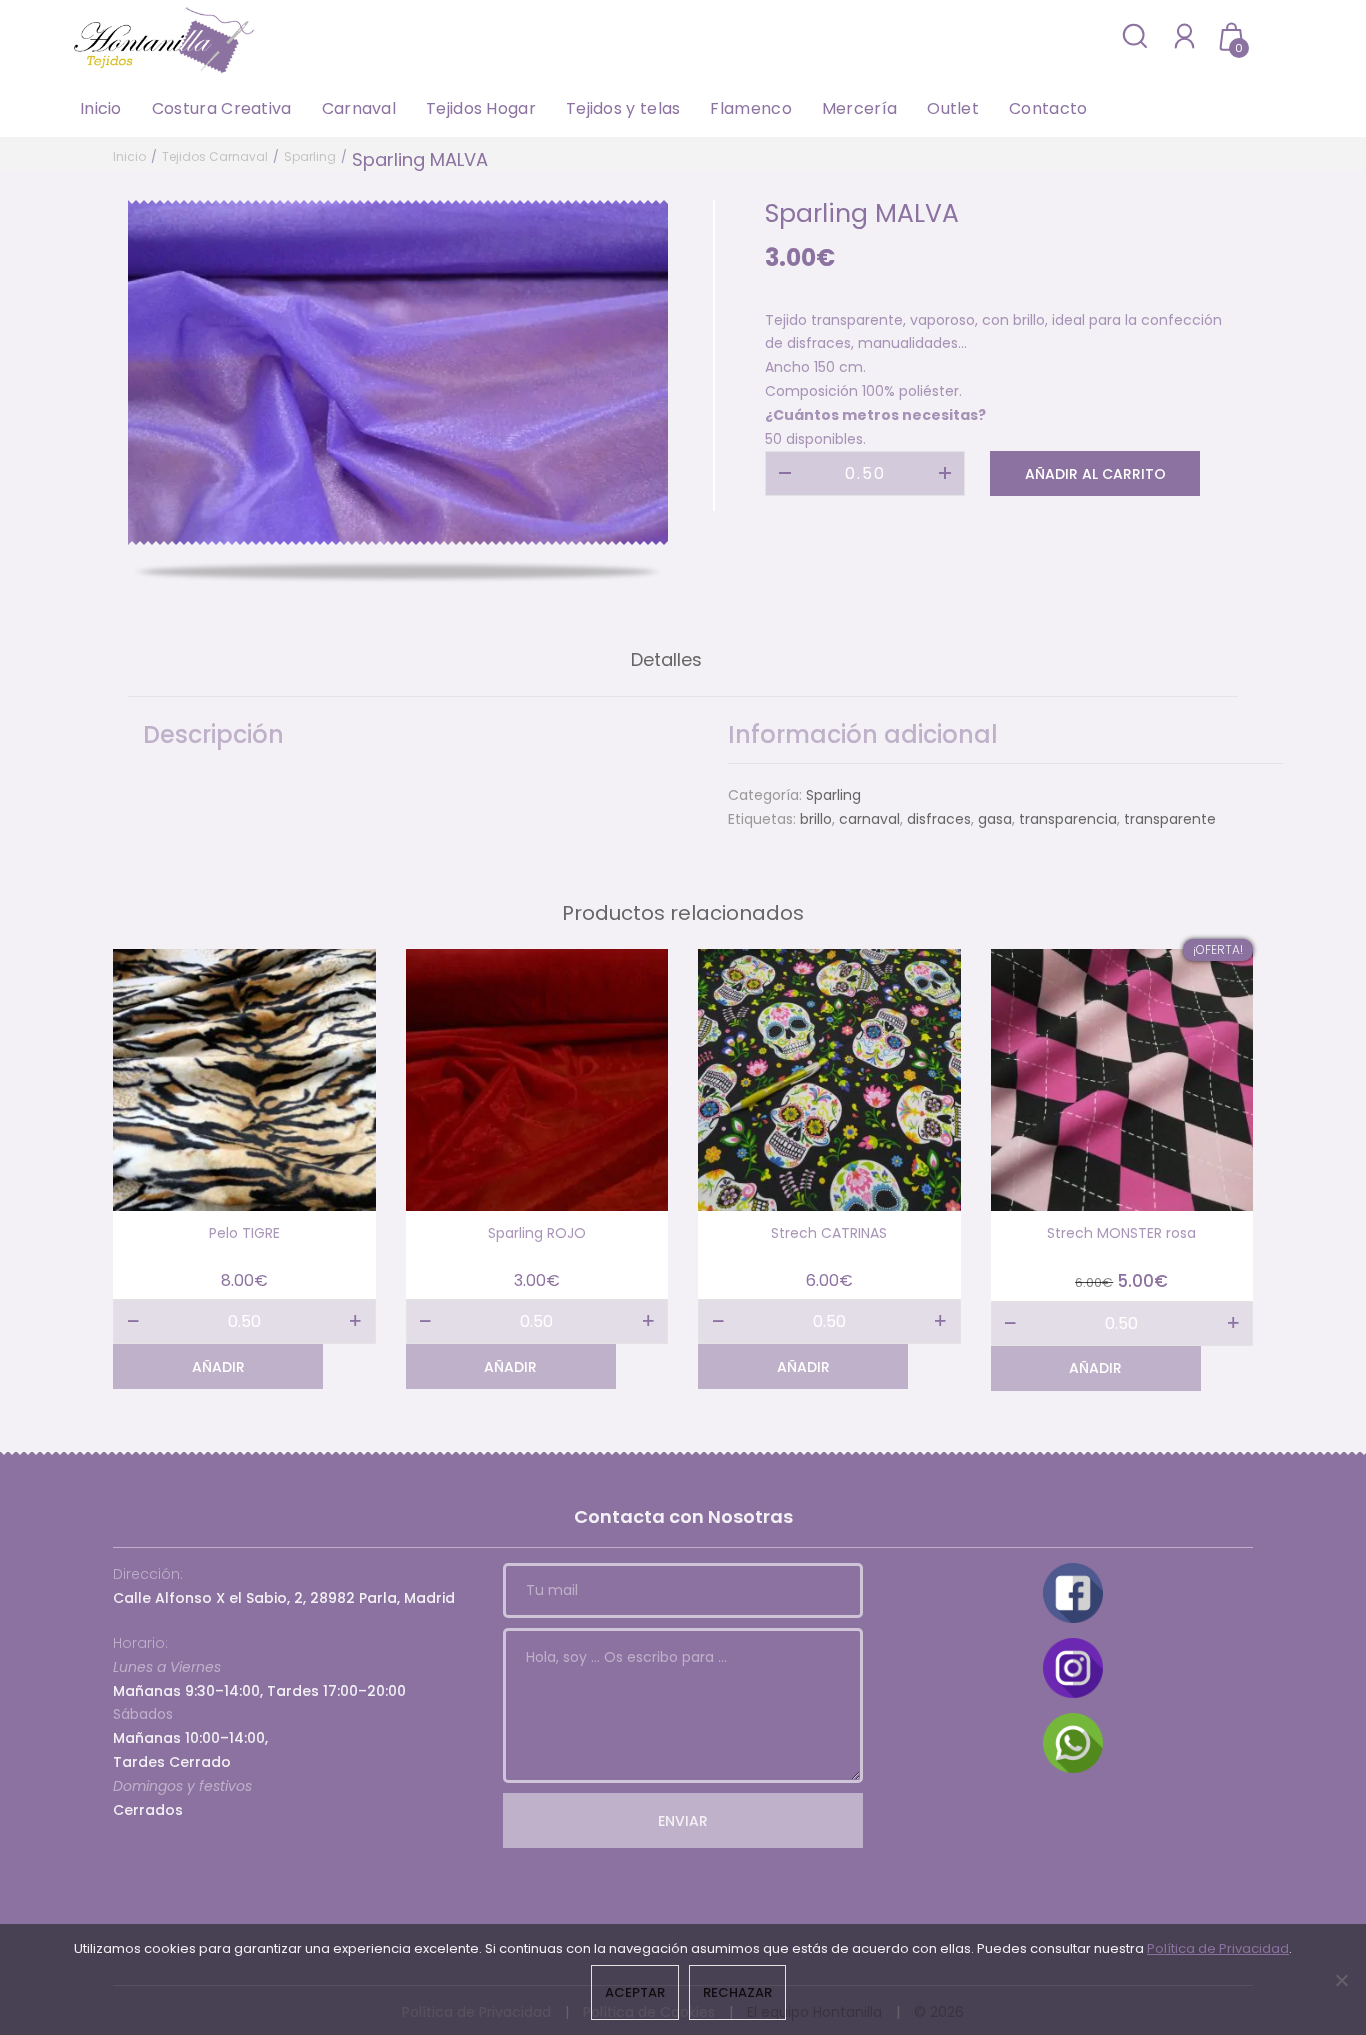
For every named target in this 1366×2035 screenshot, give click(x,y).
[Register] (1184, 35)
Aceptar (635, 1992)
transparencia (1068, 819)
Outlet (953, 108)
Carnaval (359, 108)
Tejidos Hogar (481, 108)
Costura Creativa (222, 108)
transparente (1170, 819)
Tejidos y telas (623, 108)
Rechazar (737, 1992)
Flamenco (750, 108)
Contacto (1048, 108)
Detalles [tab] (666, 659)
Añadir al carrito (1095, 474)
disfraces (939, 819)
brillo (816, 819)
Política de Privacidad (1218, 1948)
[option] (398, 372)
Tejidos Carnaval (215, 156)
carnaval (869, 819)
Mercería (859, 108)
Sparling (310, 156)
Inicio (101, 108)
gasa (995, 819)
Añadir (218, 1367)
